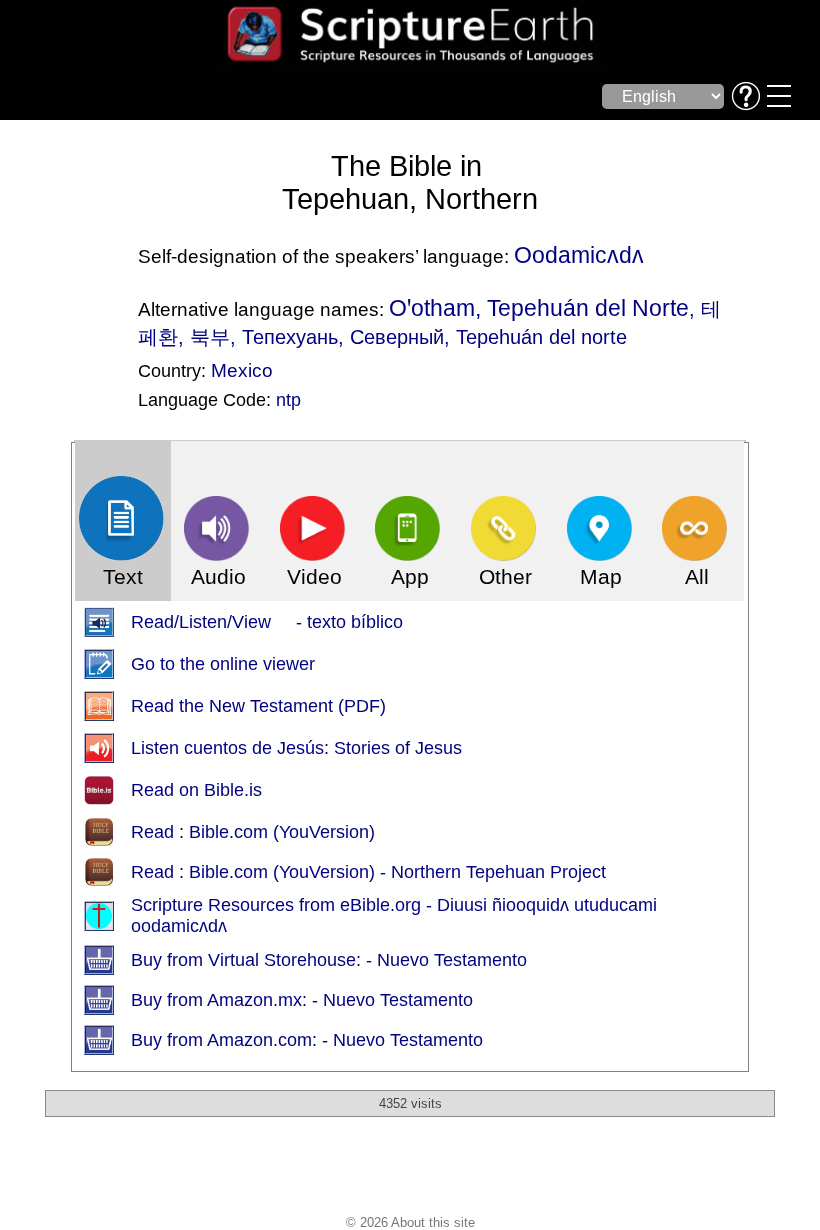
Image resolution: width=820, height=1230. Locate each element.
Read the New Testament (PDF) (258, 706)
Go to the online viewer (223, 664)
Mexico (242, 370)
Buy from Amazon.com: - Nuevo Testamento (307, 1040)
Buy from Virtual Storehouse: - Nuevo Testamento (329, 960)
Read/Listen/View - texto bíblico (267, 622)
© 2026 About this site (410, 1222)
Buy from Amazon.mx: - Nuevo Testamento (302, 1000)
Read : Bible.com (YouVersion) (253, 832)
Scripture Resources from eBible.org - (284, 905)
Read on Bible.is (196, 790)
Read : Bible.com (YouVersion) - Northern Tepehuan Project (368, 872)
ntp (288, 400)
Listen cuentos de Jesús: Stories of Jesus (296, 748)
